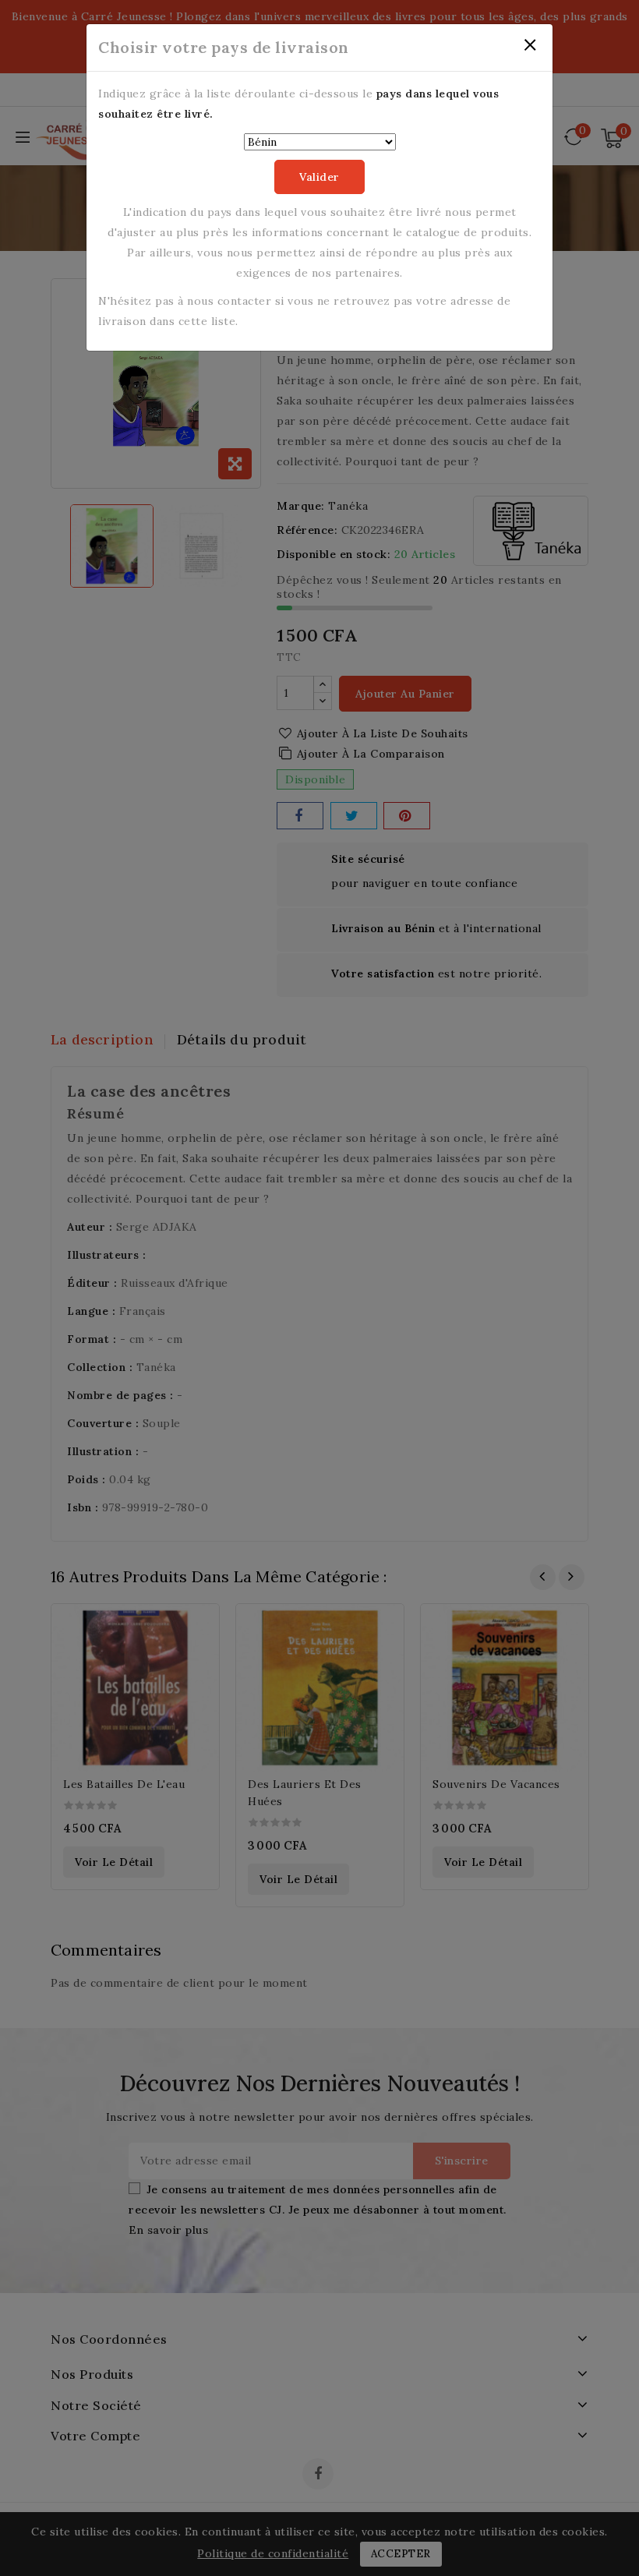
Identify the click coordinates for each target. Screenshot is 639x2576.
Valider (319, 177)
